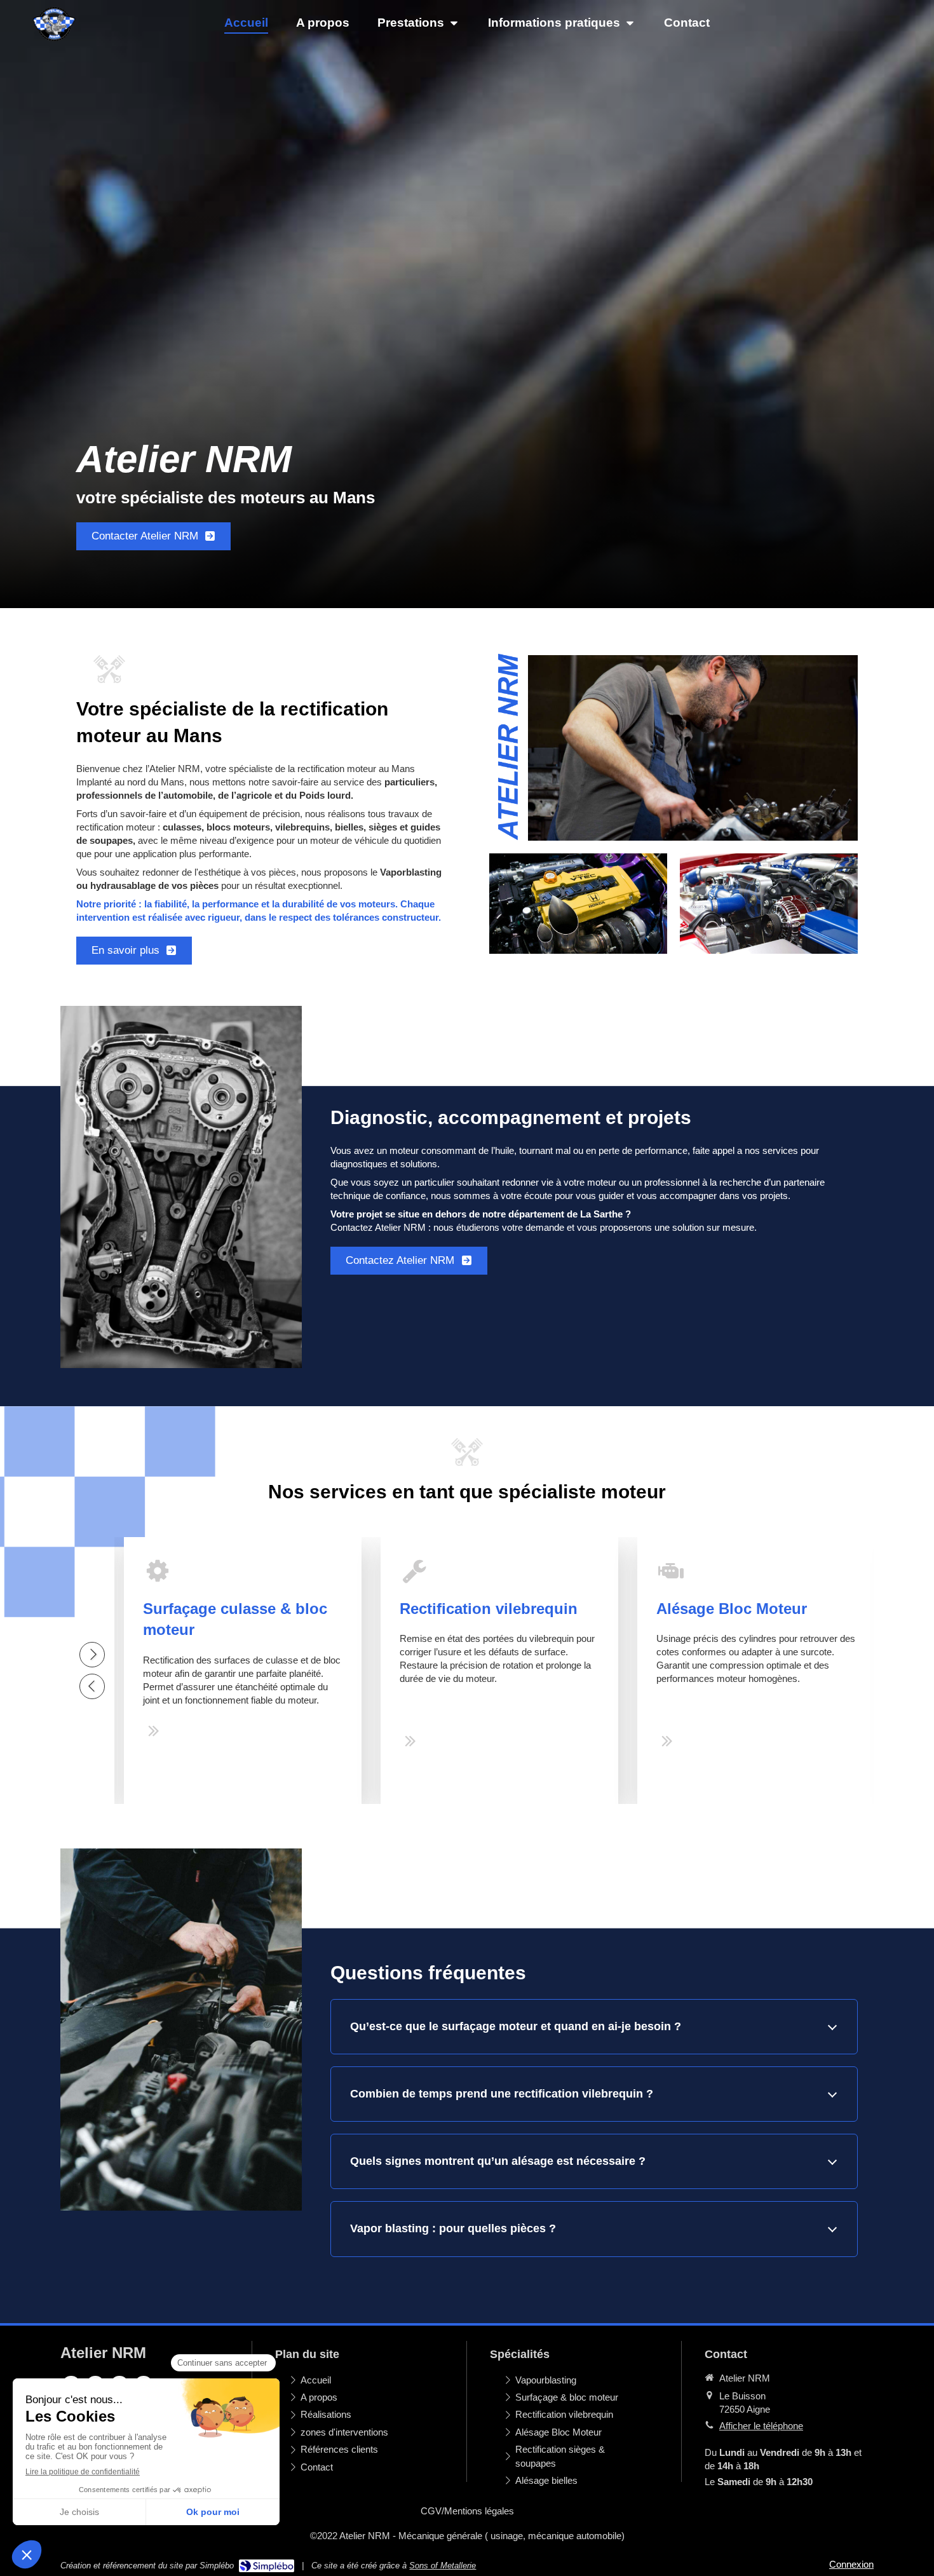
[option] (243, 1671)
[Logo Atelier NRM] (54, 42)
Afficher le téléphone (761, 2426)
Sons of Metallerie (443, 2566)
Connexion (851, 2564)
